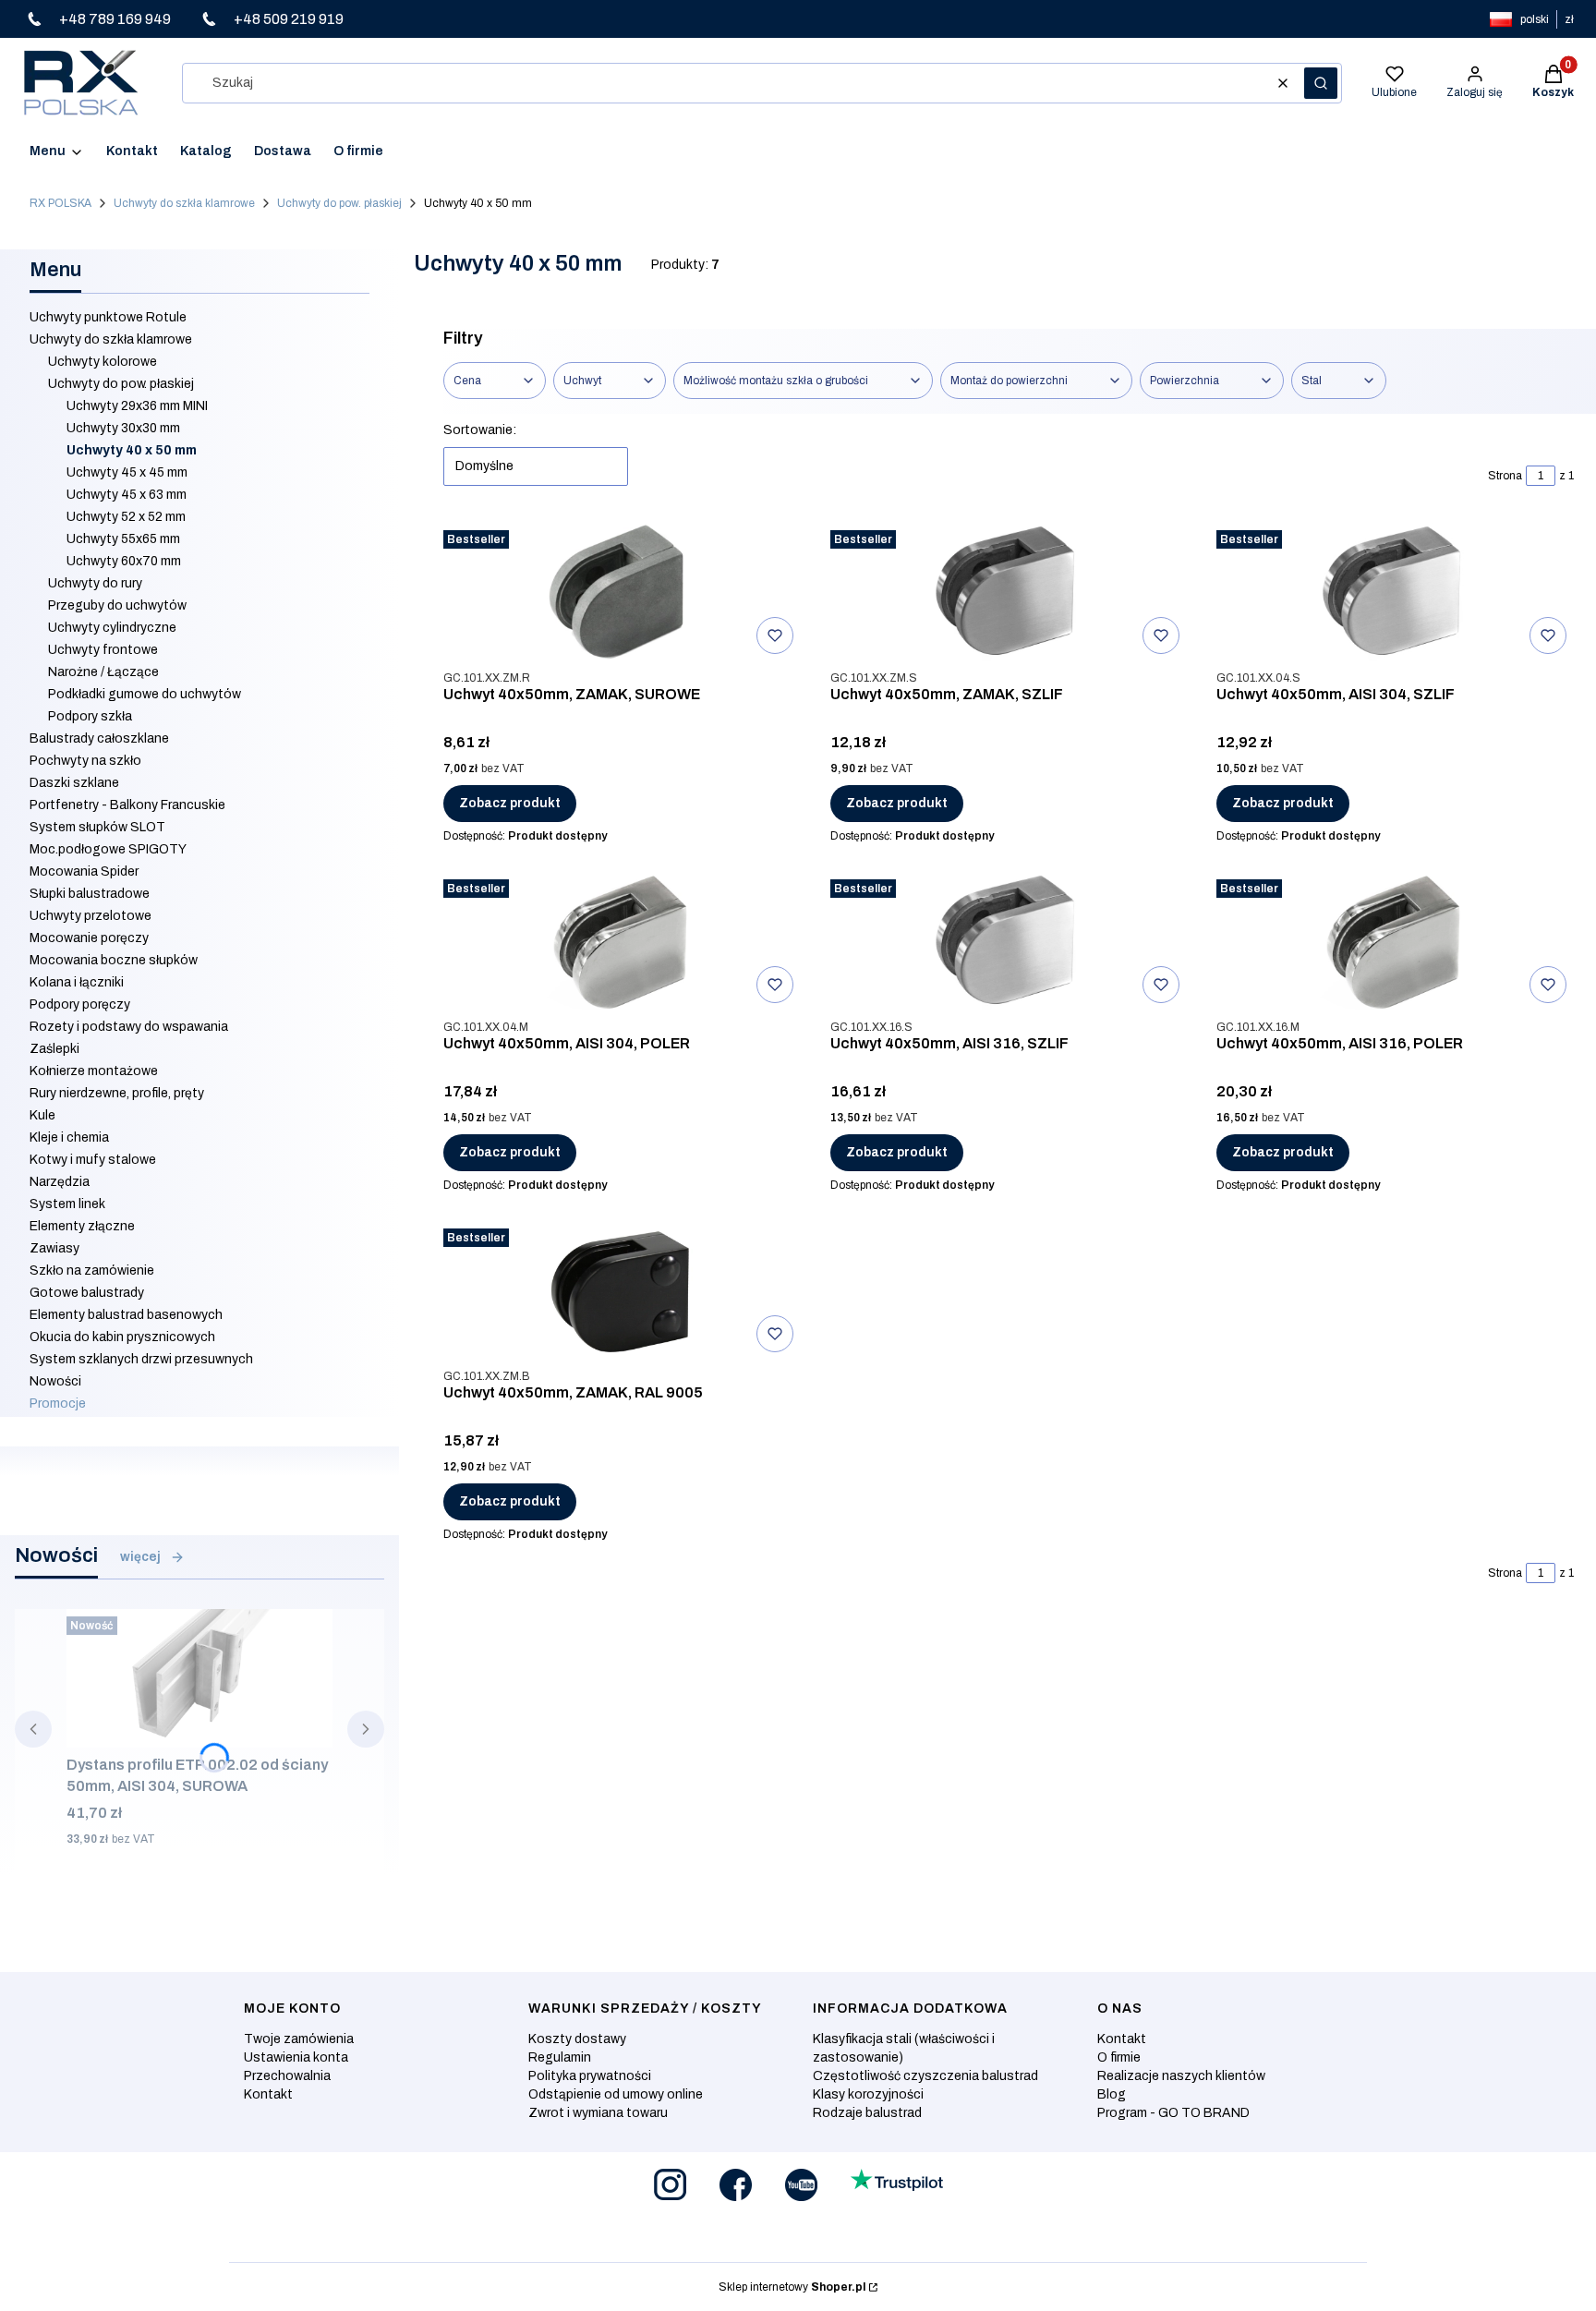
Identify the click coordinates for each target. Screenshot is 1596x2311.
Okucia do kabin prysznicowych (122, 1337)
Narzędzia (60, 1182)
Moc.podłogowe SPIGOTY (108, 849)
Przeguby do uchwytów (117, 605)
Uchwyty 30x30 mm (123, 428)
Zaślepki (54, 1049)
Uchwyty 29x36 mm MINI (137, 406)
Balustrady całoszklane (99, 738)
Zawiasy (54, 1248)
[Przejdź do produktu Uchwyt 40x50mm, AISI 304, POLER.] (622, 941)
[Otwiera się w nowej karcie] (670, 2185)
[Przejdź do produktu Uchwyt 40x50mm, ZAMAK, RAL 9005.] (622, 1290)
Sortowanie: (480, 430)
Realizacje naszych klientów (1181, 2076)
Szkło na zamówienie (92, 1270)
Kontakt (268, 2094)
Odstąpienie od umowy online (616, 2094)
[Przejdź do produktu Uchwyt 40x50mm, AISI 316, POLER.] (1396, 941)
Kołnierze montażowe (94, 1071)
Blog (1112, 2094)
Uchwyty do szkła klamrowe (184, 203)
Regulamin (560, 2057)
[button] (1321, 83)
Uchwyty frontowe (103, 650)
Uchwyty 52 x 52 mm (126, 517)
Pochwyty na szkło (85, 761)
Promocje (58, 1404)
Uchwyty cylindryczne (112, 628)
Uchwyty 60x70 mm (124, 561)
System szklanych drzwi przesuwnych (141, 1359)
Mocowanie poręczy (89, 938)
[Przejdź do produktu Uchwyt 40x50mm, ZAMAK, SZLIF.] (1009, 592)
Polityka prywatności (590, 2076)
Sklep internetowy (792, 2287)
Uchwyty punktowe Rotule (108, 317)
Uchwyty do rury (95, 583)
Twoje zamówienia (299, 2039)
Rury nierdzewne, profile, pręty (117, 1093)
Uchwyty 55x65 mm (123, 539)
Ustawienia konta (296, 2057)
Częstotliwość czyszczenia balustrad (925, 2076)
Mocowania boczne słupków (114, 960)
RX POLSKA (60, 203)
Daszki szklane (74, 783)
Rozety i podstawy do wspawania (129, 1027)
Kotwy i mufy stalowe (93, 1160)
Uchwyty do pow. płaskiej (339, 203)
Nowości (55, 1381)
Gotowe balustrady (87, 1293)
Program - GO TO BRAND (1173, 2113)
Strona (1505, 476)
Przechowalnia (287, 2076)
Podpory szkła (90, 716)
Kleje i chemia (69, 1137)
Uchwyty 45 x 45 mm (127, 472)
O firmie (1119, 2057)
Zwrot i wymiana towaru (598, 2113)
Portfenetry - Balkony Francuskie (127, 805)
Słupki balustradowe (90, 894)
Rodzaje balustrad (867, 2113)
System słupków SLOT (97, 827)
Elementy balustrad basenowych (126, 1315)
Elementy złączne (82, 1226)
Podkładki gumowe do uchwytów (145, 694)
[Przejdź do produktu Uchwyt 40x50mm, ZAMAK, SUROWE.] (622, 592)
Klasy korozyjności (868, 2094)
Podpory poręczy (80, 1004)
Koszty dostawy (577, 2039)
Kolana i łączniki (77, 982)
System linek (67, 1204)
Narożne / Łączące (103, 672)
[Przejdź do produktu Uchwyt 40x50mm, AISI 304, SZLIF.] (1396, 592)
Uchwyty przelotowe (91, 916)
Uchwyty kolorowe (103, 362)
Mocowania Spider (84, 871)
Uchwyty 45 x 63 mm (127, 495)
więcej (140, 1557)
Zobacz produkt (510, 803)
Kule (42, 1115)
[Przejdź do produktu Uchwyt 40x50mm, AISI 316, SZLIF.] (1009, 941)
